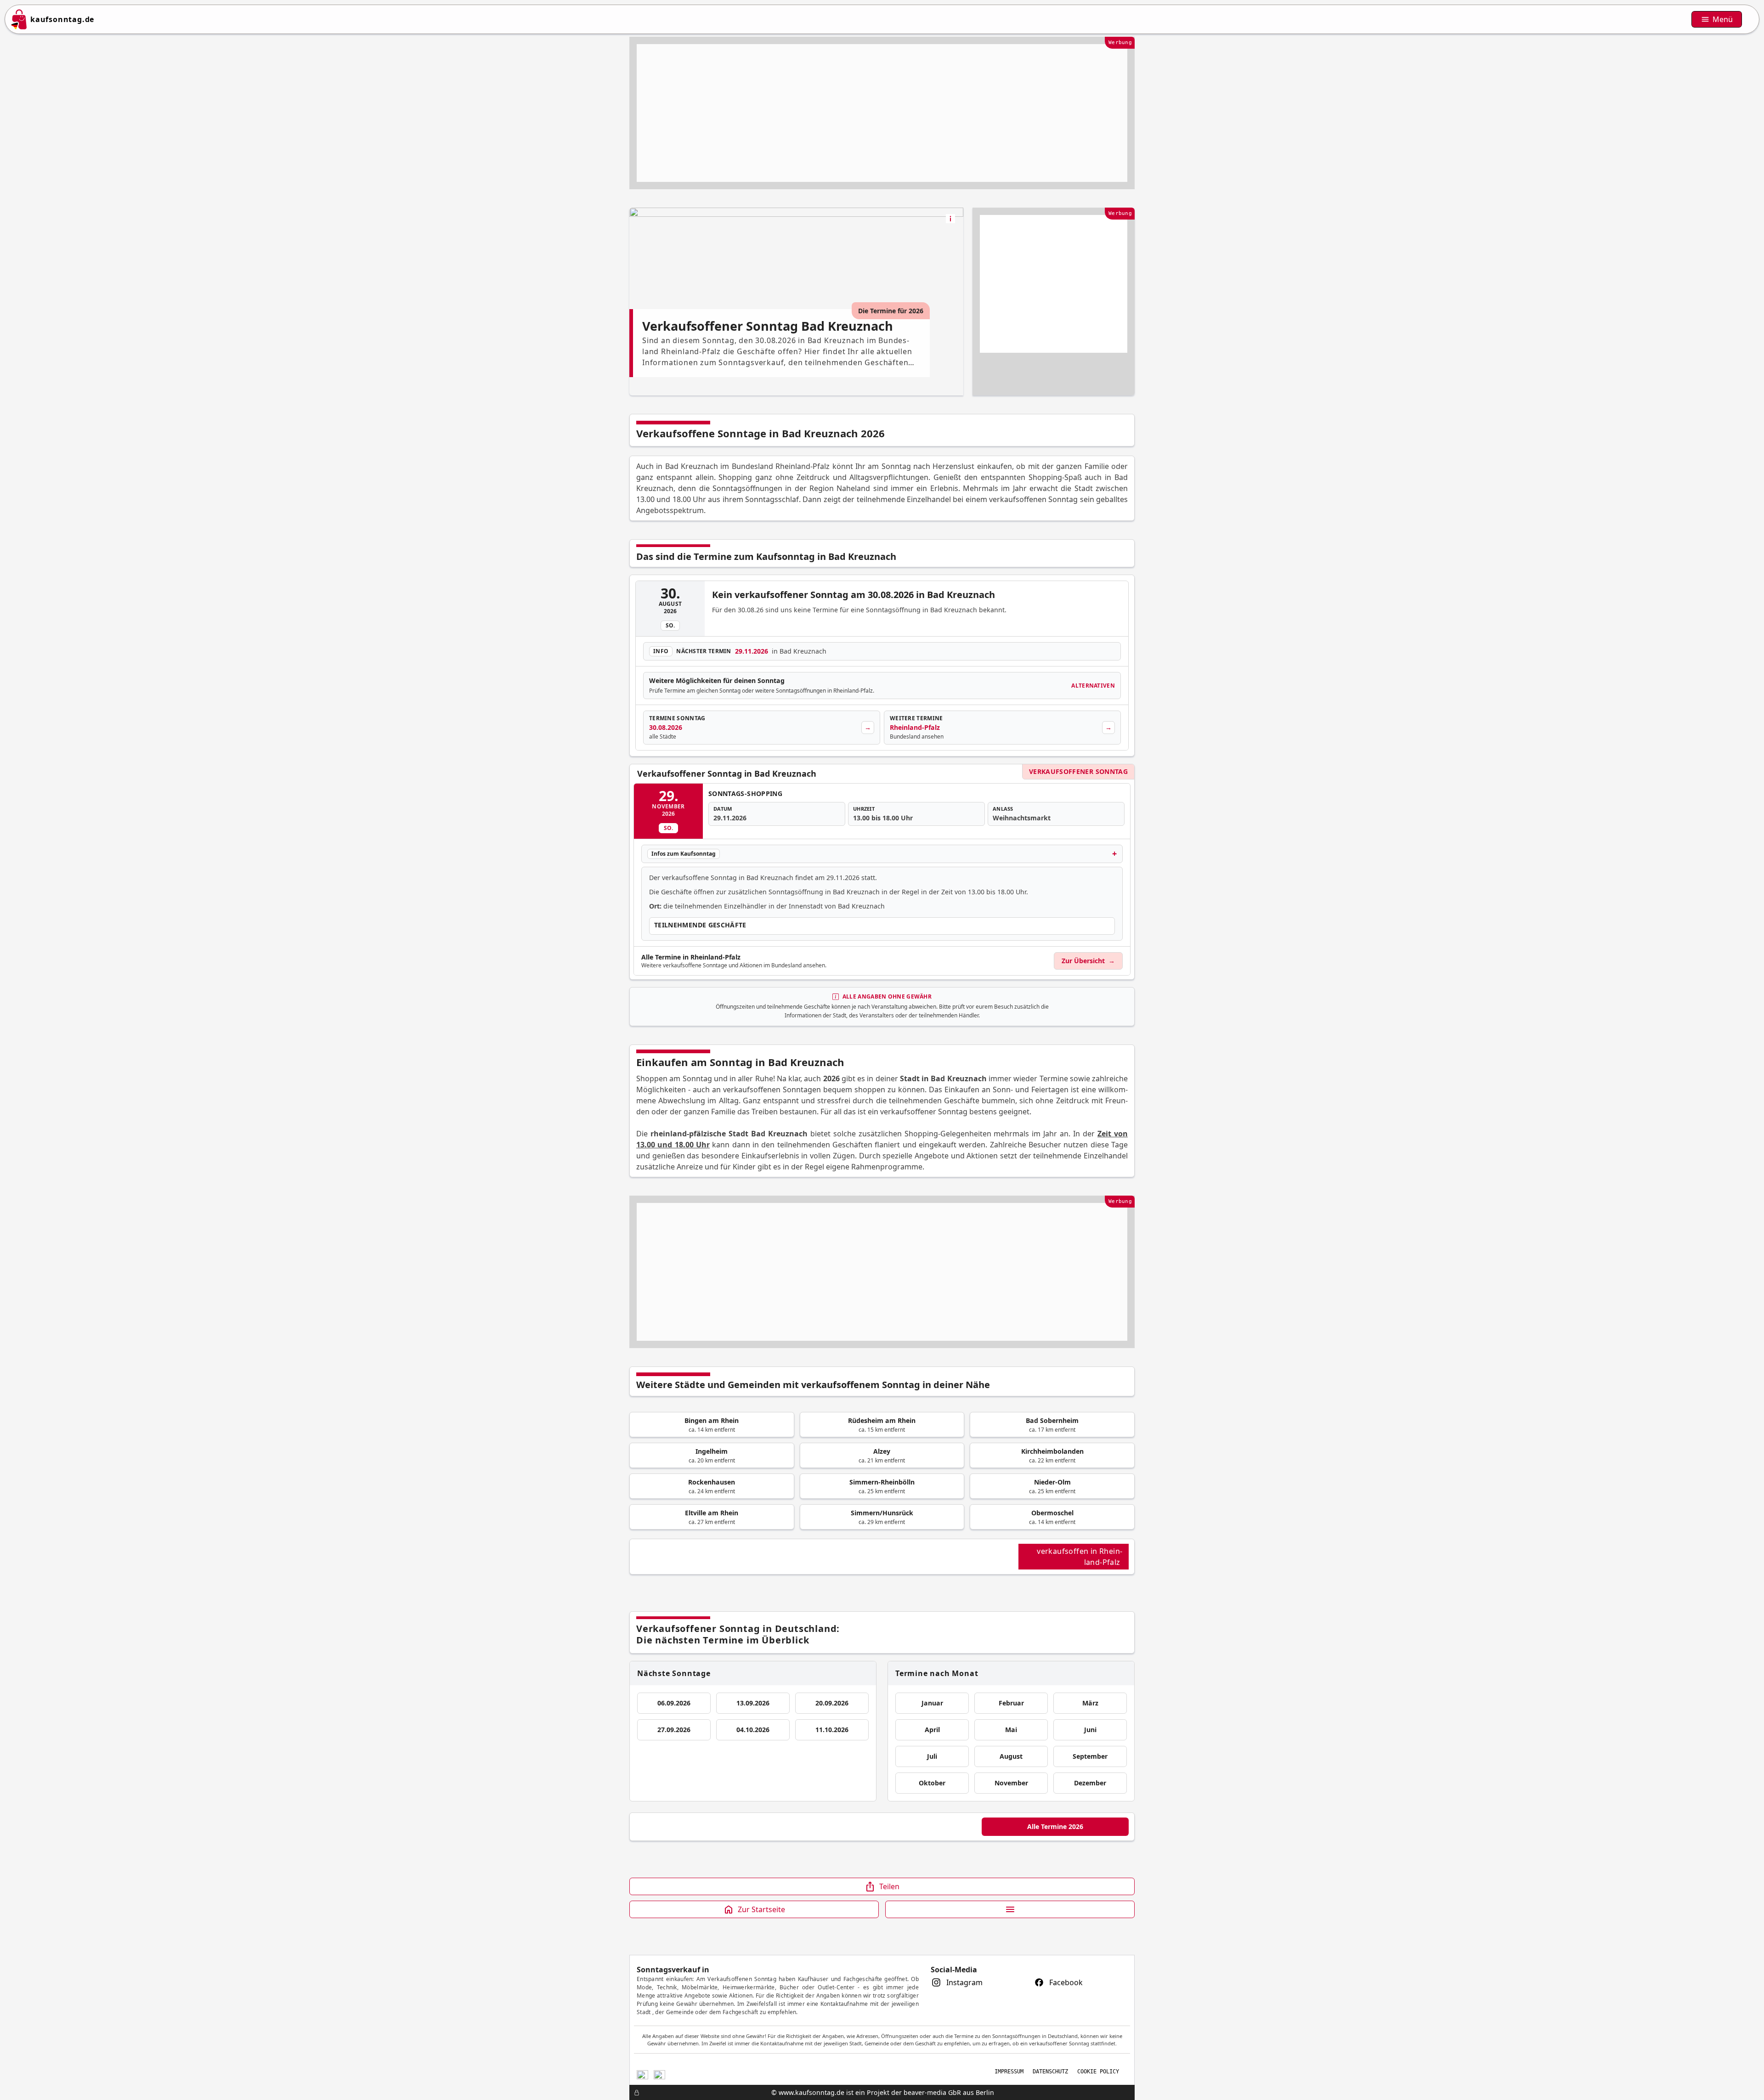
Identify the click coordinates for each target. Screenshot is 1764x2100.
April (932, 1730)
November (1011, 1783)
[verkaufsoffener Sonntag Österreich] (659, 2074)
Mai (1011, 1730)
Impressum (1009, 2072)
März (1090, 1703)
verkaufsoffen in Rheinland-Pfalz (1080, 1557)
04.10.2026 (753, 1730)
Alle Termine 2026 (1055, 1826)
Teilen (889, 1886)
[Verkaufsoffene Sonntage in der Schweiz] (642, 2074)
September (1090, 1756)
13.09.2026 (753, 1703)
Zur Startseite (761, 1909)
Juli (932, 1756)
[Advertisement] (882, 113)
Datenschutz (1050, 2072)
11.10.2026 (832, 1730)
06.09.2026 (674, 1703)
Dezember (1090, 1783)
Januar (932, 1703)
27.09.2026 (674, 1730)
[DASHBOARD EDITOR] (632, 2093)
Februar (1011, 1703)
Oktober (932, 1783)
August (1011, 1756)
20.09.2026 (832, 1703)
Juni (1090, 1730)
